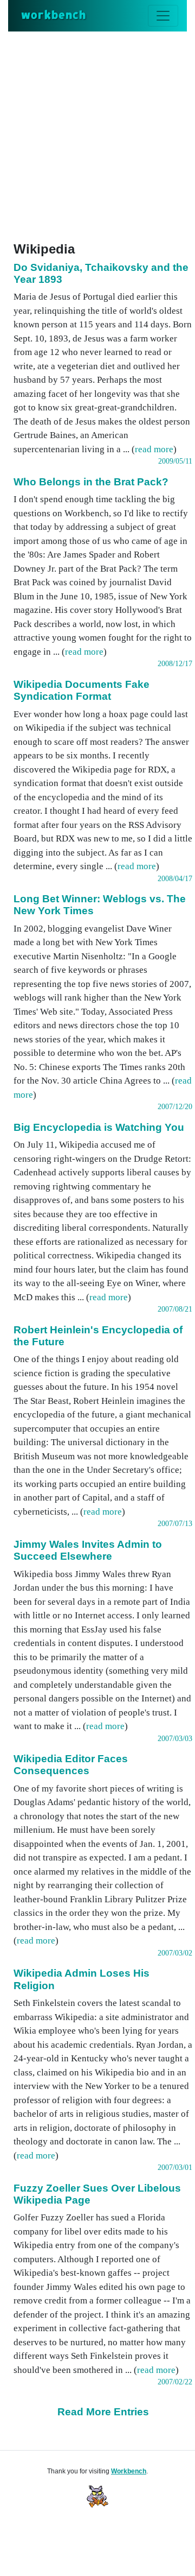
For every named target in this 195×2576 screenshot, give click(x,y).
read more (154, 449)
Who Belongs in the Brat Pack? (91, 482)
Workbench (129, 2471)
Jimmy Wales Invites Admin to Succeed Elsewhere (88, 1550)
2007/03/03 (175, 1739)
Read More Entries (103, 2412)
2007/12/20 (175, 1107)
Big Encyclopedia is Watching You (99, 1127)
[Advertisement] (97, 135)
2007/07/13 (175, 1524)
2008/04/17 (175, 879)
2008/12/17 (175, 664)
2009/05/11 (175, 461)
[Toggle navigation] (163, 16)
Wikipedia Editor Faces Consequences (71, 1765)
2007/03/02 (175, 1953)
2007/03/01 (175, 2167)
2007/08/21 (175, 1309)
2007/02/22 (175, 2382)
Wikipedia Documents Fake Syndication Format (82, 690)
